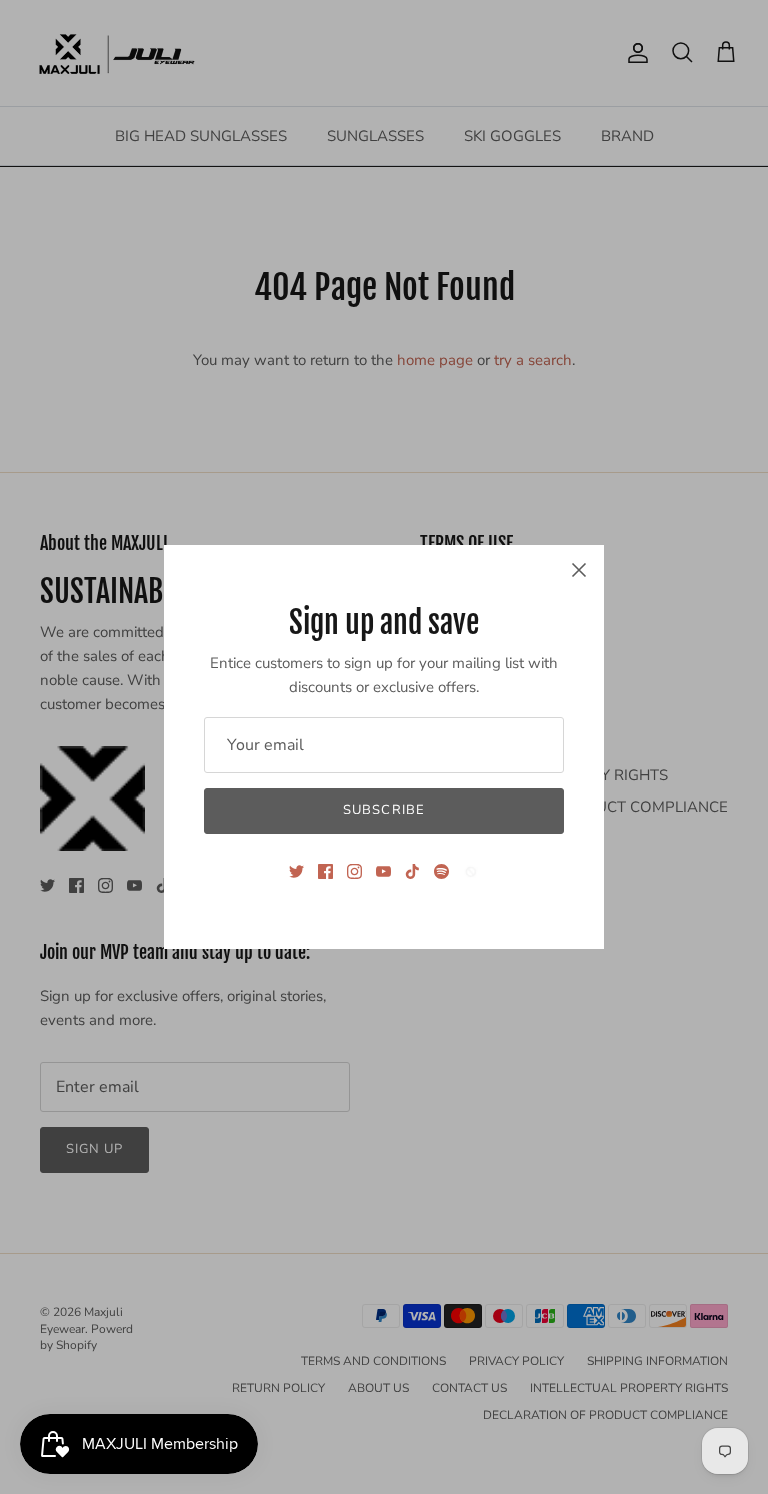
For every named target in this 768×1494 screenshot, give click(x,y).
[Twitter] (296, 871)
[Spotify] (441, 871)
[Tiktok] (412, 871)
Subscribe (383, 810)
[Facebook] (325, 871)
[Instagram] (354, 871)
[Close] (579, 570)
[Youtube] (383, 871)
